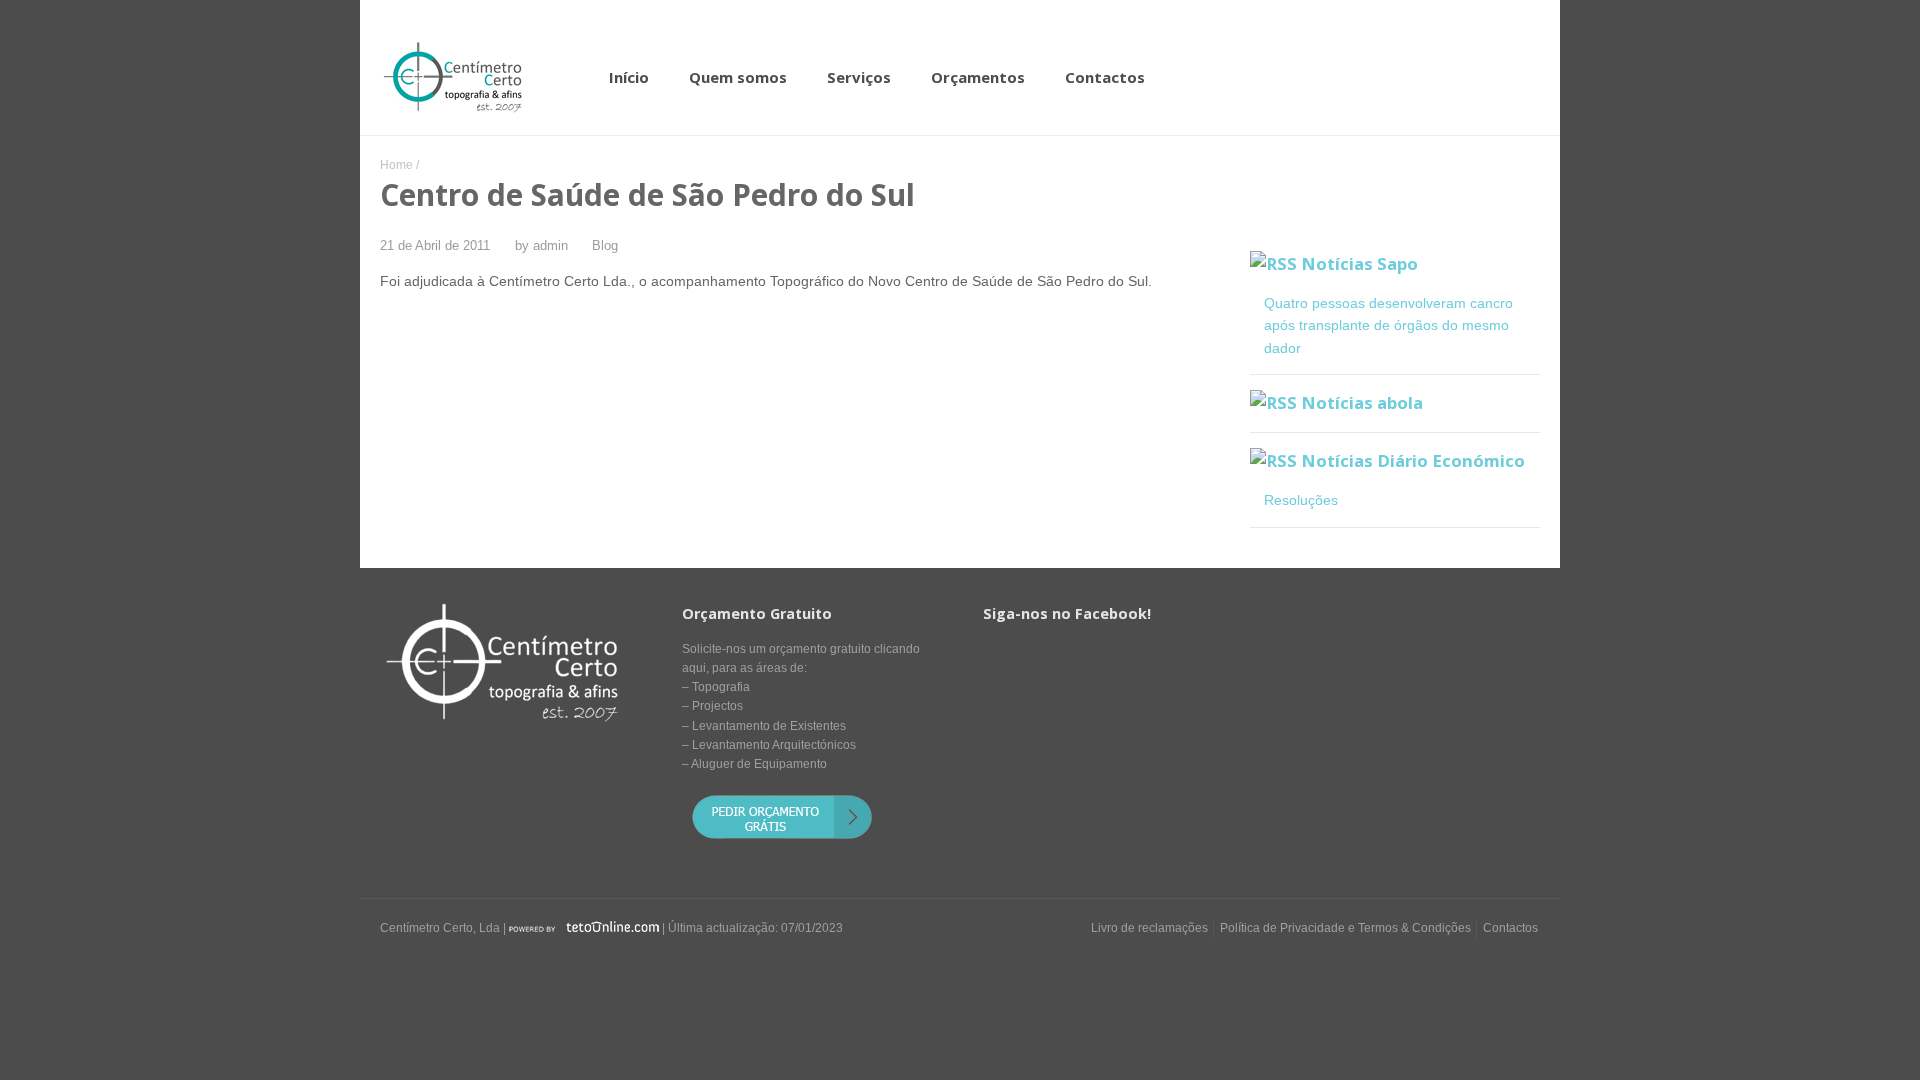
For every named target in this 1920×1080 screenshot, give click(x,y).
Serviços (859, 77)
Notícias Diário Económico (1413, 460)
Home (396, 165)
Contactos (1105, 77)
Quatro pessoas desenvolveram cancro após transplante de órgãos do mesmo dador (1388, 325)
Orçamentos (978, 77)
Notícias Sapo (1359, 263)
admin (550, 246)
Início (629, 77)
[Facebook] (1486, 966)
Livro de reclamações (1149, 928)
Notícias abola (1362, 402)
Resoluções (1301, 500)
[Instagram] (1524, 966)
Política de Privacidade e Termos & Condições (1345, 928)
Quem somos (738, 77)
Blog (605, 246)
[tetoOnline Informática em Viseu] (584, 928)
